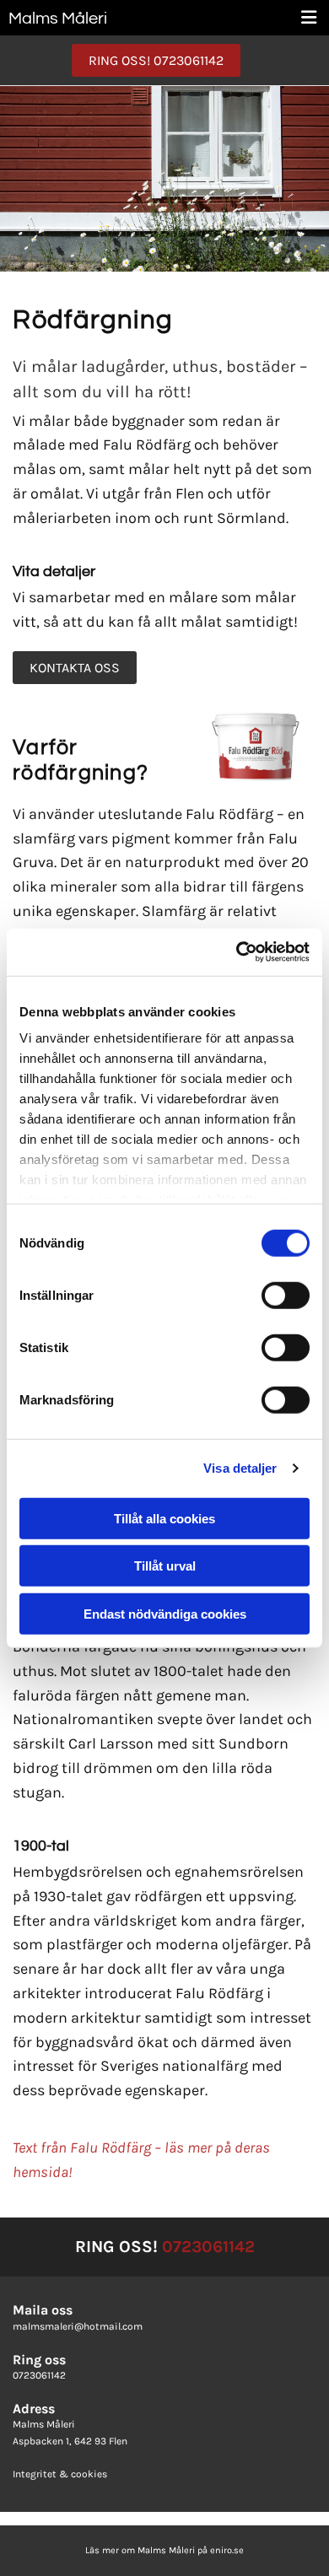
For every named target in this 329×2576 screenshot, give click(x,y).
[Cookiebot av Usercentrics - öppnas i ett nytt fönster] (237, 952)
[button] (156, 60)
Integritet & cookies (60, 2474)
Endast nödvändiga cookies (165, 1613)
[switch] (286, 1295)
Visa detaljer (240, 1468)
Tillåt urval (165, 1566)
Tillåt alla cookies (164, 1518)
